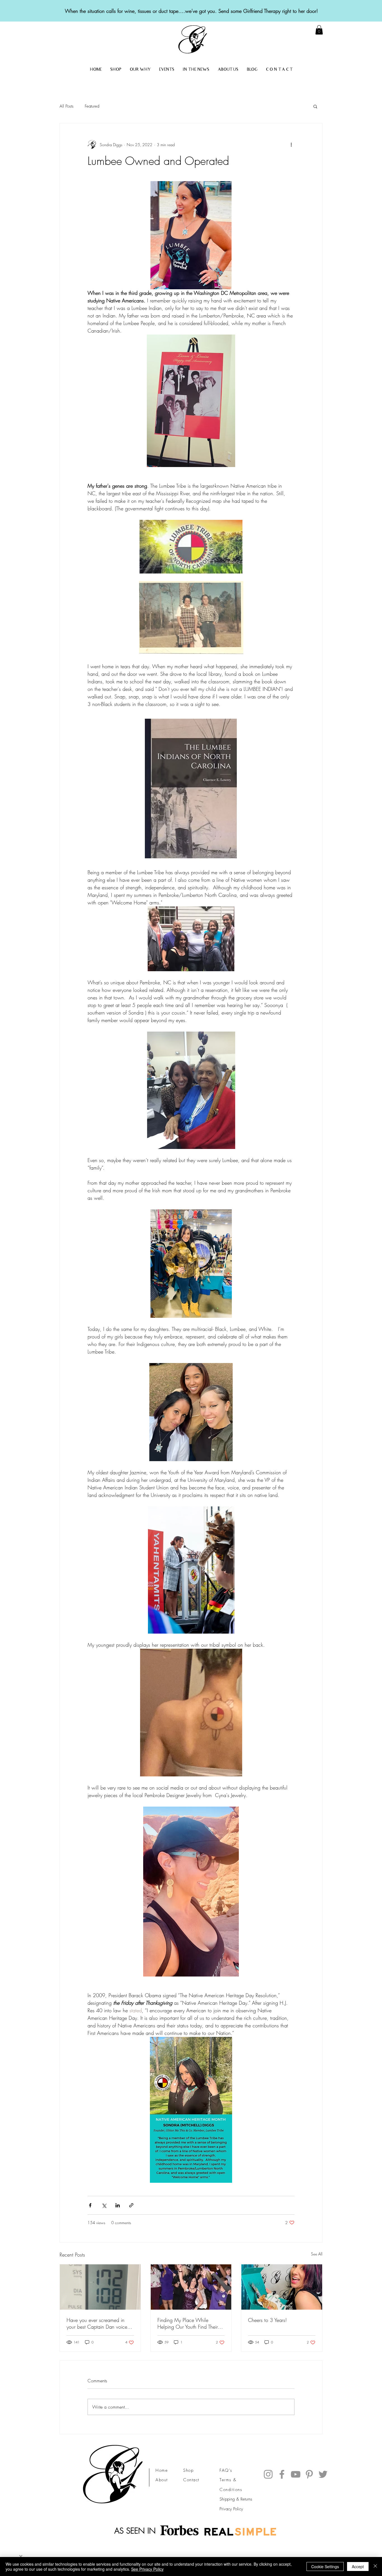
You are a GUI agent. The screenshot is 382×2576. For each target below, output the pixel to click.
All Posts (67, 106)
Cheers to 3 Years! (267, 2320)
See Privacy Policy (147, 2569)
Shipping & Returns (236, 2499)
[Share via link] (131, 2205)
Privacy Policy (231, 2509)
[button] (315, 106)
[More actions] (291, 144)
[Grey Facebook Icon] (282, 2474)
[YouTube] (296, 2474)
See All (317, 2254)
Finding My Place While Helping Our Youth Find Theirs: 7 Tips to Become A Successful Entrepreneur (190, 2323)
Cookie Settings (325, 2566)
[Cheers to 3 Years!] (282, 2287)
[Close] (375, 2566)
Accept (358, 2566)
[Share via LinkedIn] (118, 2205)
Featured (92, 106)
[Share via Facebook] (90, 2205)
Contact (191, 2480)
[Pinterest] (309, 2474)
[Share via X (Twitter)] (104, 2205)
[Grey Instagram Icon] (268, 2474)
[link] (319, 30)
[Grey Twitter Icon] (323, 2474)
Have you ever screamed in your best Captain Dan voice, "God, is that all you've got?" (98, 2323)
